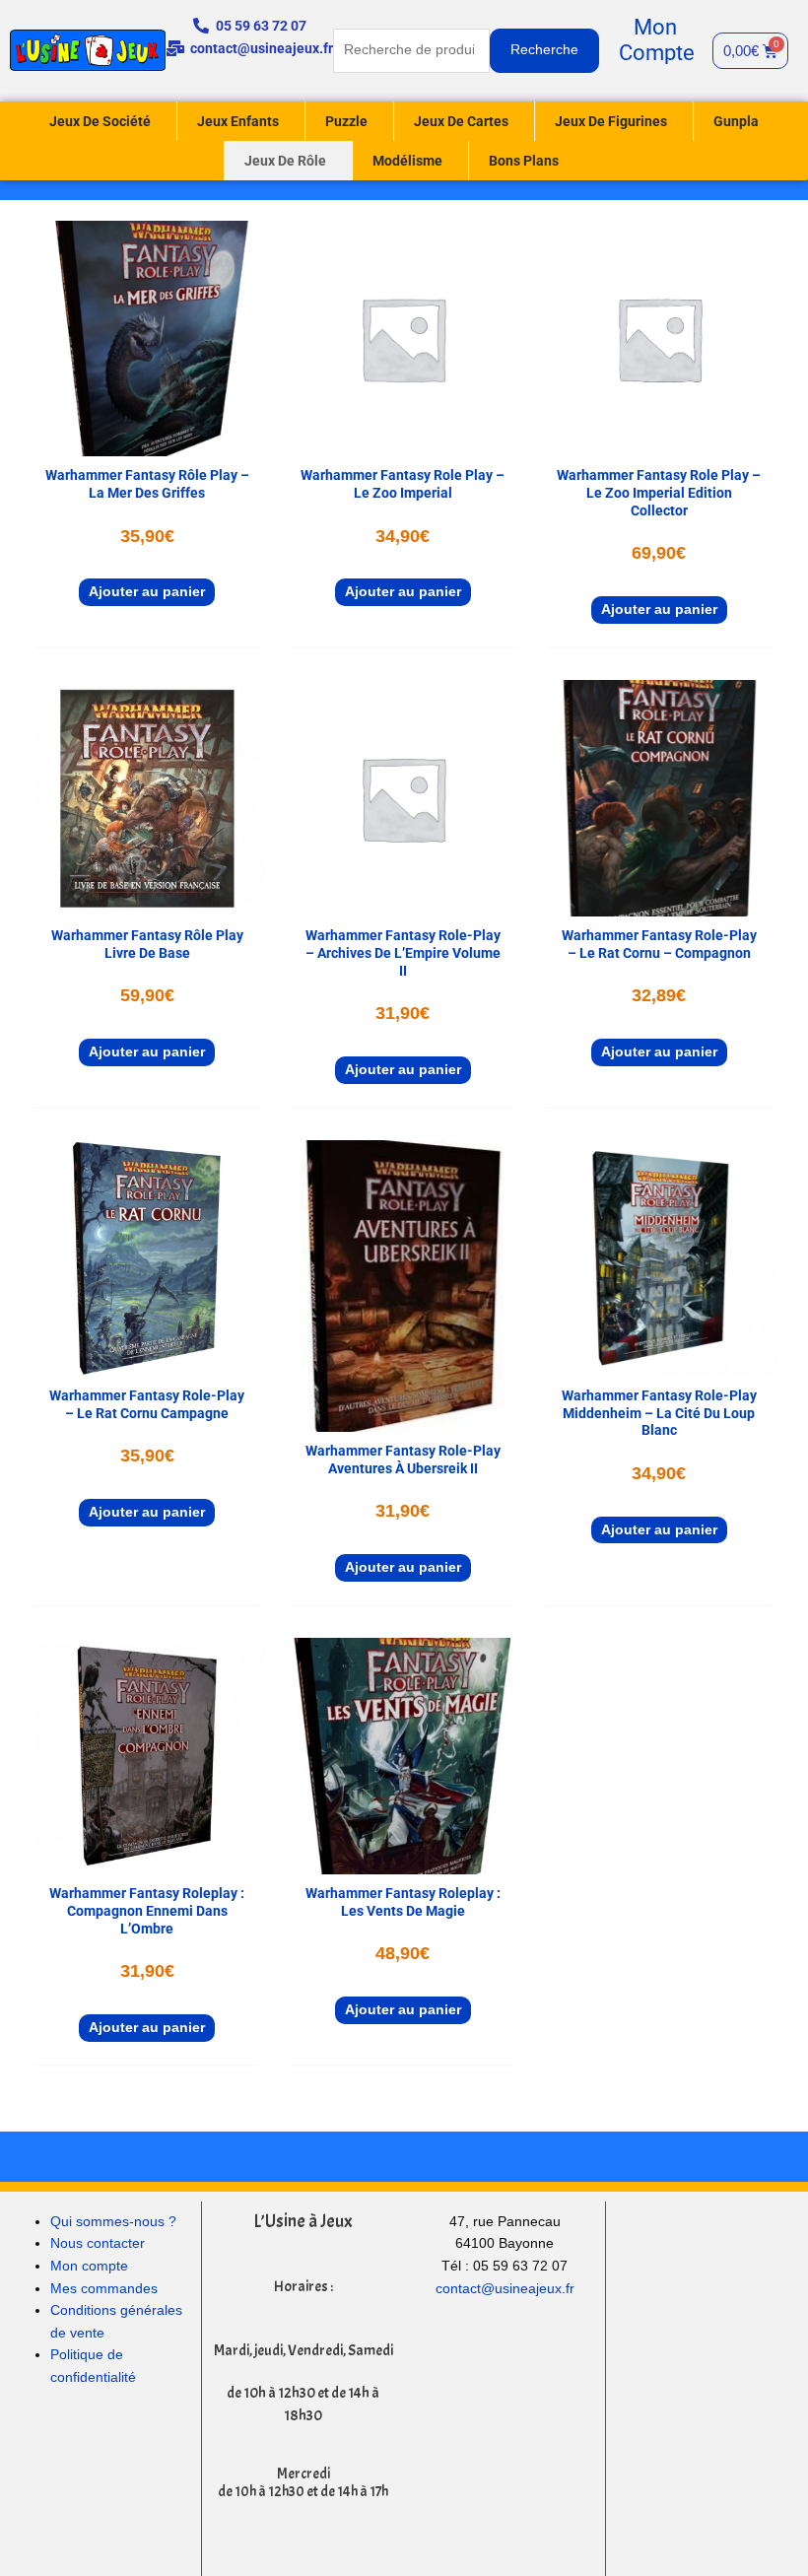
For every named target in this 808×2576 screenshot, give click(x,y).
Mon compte (89, 2266)
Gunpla (736, 121)
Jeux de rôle (285, 161)
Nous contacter (98, 2243)
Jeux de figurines (611, 121)
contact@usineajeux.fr (505, 2289)
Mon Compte (657, 40)
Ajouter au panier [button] (147, 592)
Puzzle (346, 121)
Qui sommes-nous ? (113, 2222)
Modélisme (407, 161)
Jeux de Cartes (461, 121)
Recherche (544, 50)
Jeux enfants (238, 121)
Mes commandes (104, 2289)
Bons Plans (524, 161)
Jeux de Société (100, 121)
